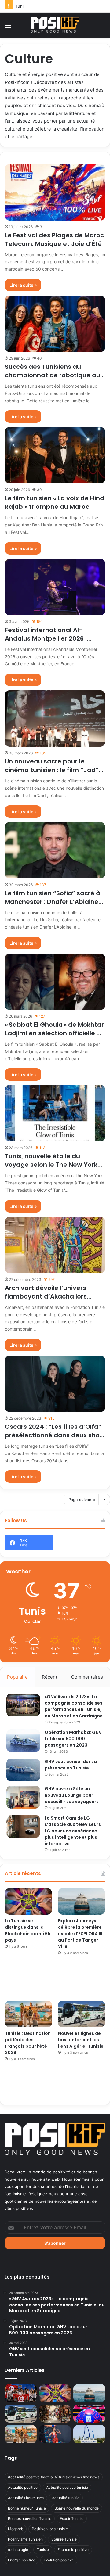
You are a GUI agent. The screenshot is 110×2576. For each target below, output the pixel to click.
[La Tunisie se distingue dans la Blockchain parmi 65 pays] (28, 1901)
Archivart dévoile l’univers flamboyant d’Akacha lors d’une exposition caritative (47, 1296)
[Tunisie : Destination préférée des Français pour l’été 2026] (28, 2014)
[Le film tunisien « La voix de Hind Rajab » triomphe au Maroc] (55, 455)
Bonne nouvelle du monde (77, 2508)
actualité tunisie (66, 2498)
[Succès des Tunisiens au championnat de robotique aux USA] (55, 324)
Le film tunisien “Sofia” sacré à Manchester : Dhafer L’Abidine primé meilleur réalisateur (53, 902)
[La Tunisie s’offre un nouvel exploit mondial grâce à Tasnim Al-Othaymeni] (55, 2434)
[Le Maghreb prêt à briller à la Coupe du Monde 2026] (89, 2414)
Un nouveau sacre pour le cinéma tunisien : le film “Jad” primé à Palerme (52, 770)
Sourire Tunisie (64, 2539)
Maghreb (16, 2529)
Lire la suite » (23, 285)
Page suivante (82, 1500)
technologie (18, 2550)
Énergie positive (22, 2560)
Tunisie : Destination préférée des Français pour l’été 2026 (28, 2043)
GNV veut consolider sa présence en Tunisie (71, 1765)
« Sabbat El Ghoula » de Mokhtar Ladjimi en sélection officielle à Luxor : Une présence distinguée (55, 1033)
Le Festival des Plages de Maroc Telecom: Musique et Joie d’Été (54, 239)
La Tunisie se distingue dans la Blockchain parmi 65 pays (28, 1930)
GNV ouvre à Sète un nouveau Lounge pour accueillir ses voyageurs (72, 1795)
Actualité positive (23, 2487)
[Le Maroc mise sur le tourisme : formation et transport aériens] (55, 2414)
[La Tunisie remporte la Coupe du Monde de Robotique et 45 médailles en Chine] (21, 2393)
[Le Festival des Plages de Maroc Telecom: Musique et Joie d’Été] (55, 192)
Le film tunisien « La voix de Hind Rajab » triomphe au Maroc (55, 502)
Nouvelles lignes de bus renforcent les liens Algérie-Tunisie (81, 2040)
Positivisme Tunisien (25, 2539)
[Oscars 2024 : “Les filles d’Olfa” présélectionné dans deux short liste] (55, 1384)
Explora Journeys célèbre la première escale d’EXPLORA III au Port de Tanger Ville (80, 1934)
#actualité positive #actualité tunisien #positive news (54, 2477)
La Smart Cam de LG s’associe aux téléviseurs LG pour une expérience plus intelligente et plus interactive (73, 1831)
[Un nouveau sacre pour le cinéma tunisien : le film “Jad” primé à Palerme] (55, 719)
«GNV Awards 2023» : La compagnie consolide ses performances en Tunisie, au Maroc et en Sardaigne (74, 1706)
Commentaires (87, 1677)
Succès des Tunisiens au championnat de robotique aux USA (54, 375)
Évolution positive (59, 2560)
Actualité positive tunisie (67, 2487)
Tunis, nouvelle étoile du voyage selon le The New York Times (51, 1165)
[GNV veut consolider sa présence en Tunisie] (23, 1770)
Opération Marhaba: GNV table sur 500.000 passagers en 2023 (73, 1739)
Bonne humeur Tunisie (27, 2508)
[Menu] (8, 27)
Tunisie (43, 2550)
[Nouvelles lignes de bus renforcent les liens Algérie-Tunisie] (82, 2014)
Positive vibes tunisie (50, 2529)
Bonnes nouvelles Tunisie (30, 2519)
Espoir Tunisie (72, 2519)
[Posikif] (55, 25)
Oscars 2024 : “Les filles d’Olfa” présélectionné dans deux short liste (55, 1435)
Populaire (17, 1677)
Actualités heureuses (26, 2498)
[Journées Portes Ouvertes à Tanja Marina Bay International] (89, 2434)
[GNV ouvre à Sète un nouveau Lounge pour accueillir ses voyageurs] (23, 1797)
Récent (50, 1677)
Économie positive (73, 2550)
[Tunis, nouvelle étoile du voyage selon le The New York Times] (55, 1113)
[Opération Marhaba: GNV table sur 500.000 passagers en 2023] (23, 1741)
